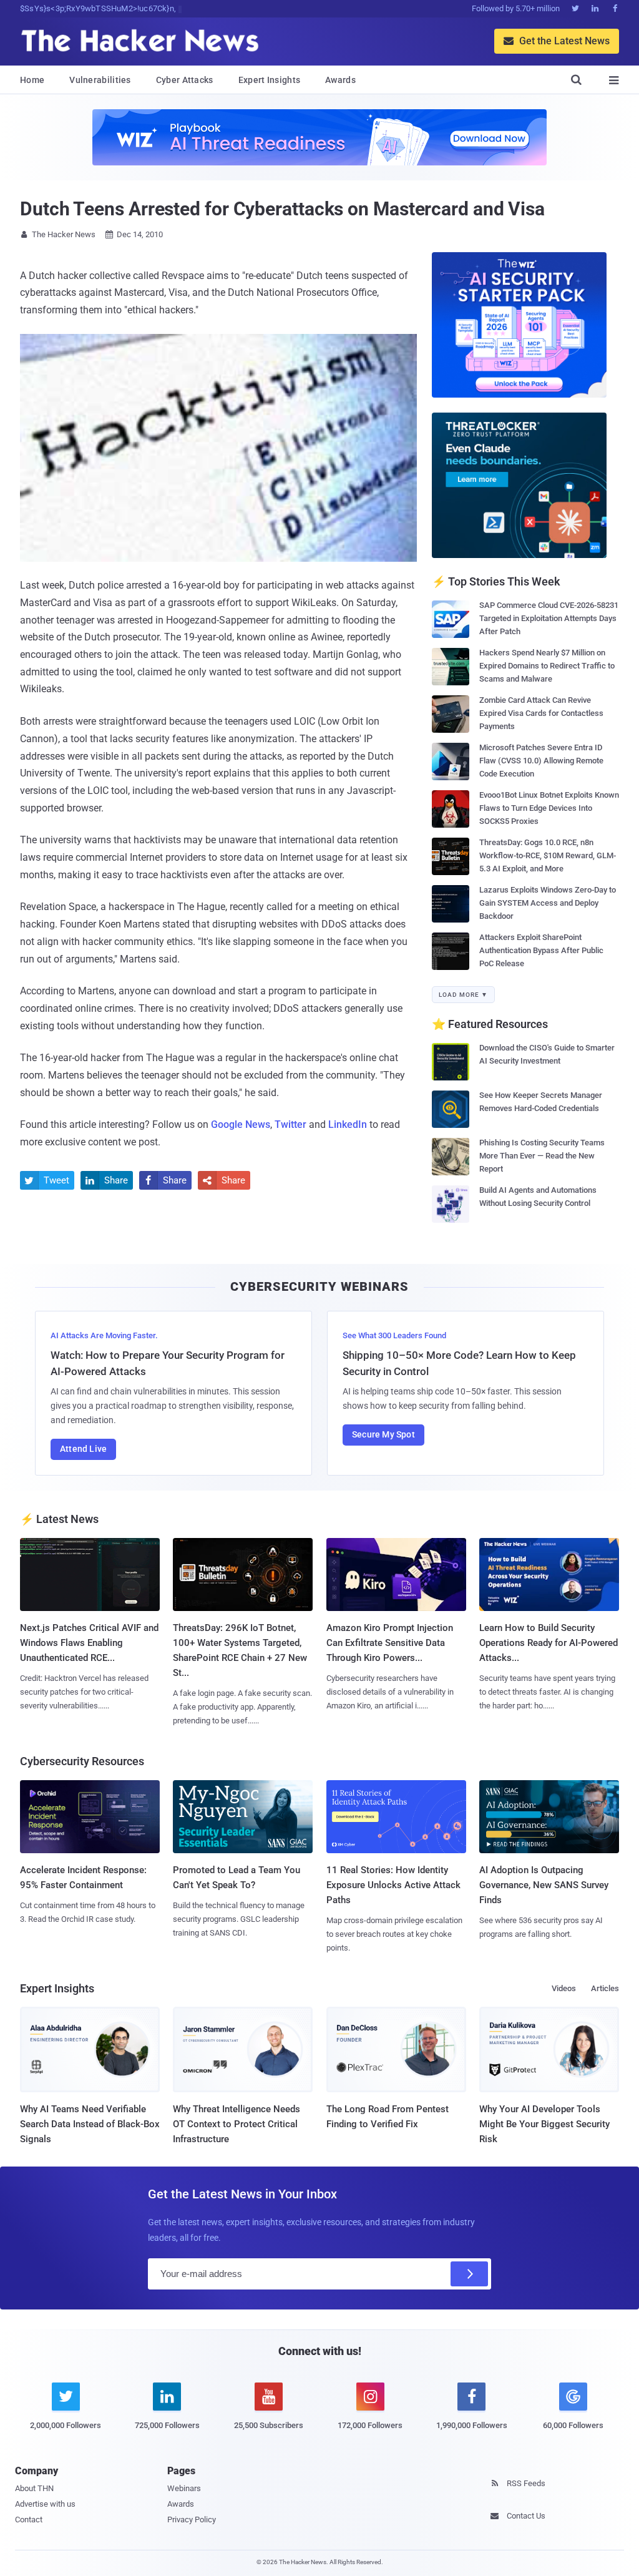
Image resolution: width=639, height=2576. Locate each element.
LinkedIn (348, 1124)
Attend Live (83, 1449)
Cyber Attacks (185, 80)
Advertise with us (45, 2504)
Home (32, 80)
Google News (241, 1124)
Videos (564, 1988)
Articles (605, 1988)
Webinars (184, 2488)
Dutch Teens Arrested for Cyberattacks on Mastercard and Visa (282, 209)
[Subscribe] (469, 2274)
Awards (340, 80)
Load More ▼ (463, 995)
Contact (29, 2520)
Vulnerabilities (100, 80)
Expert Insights (270, 80)
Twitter (290, 1124)
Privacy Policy (192, 2520)
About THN (34, 2488)
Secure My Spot (383, 1434)
